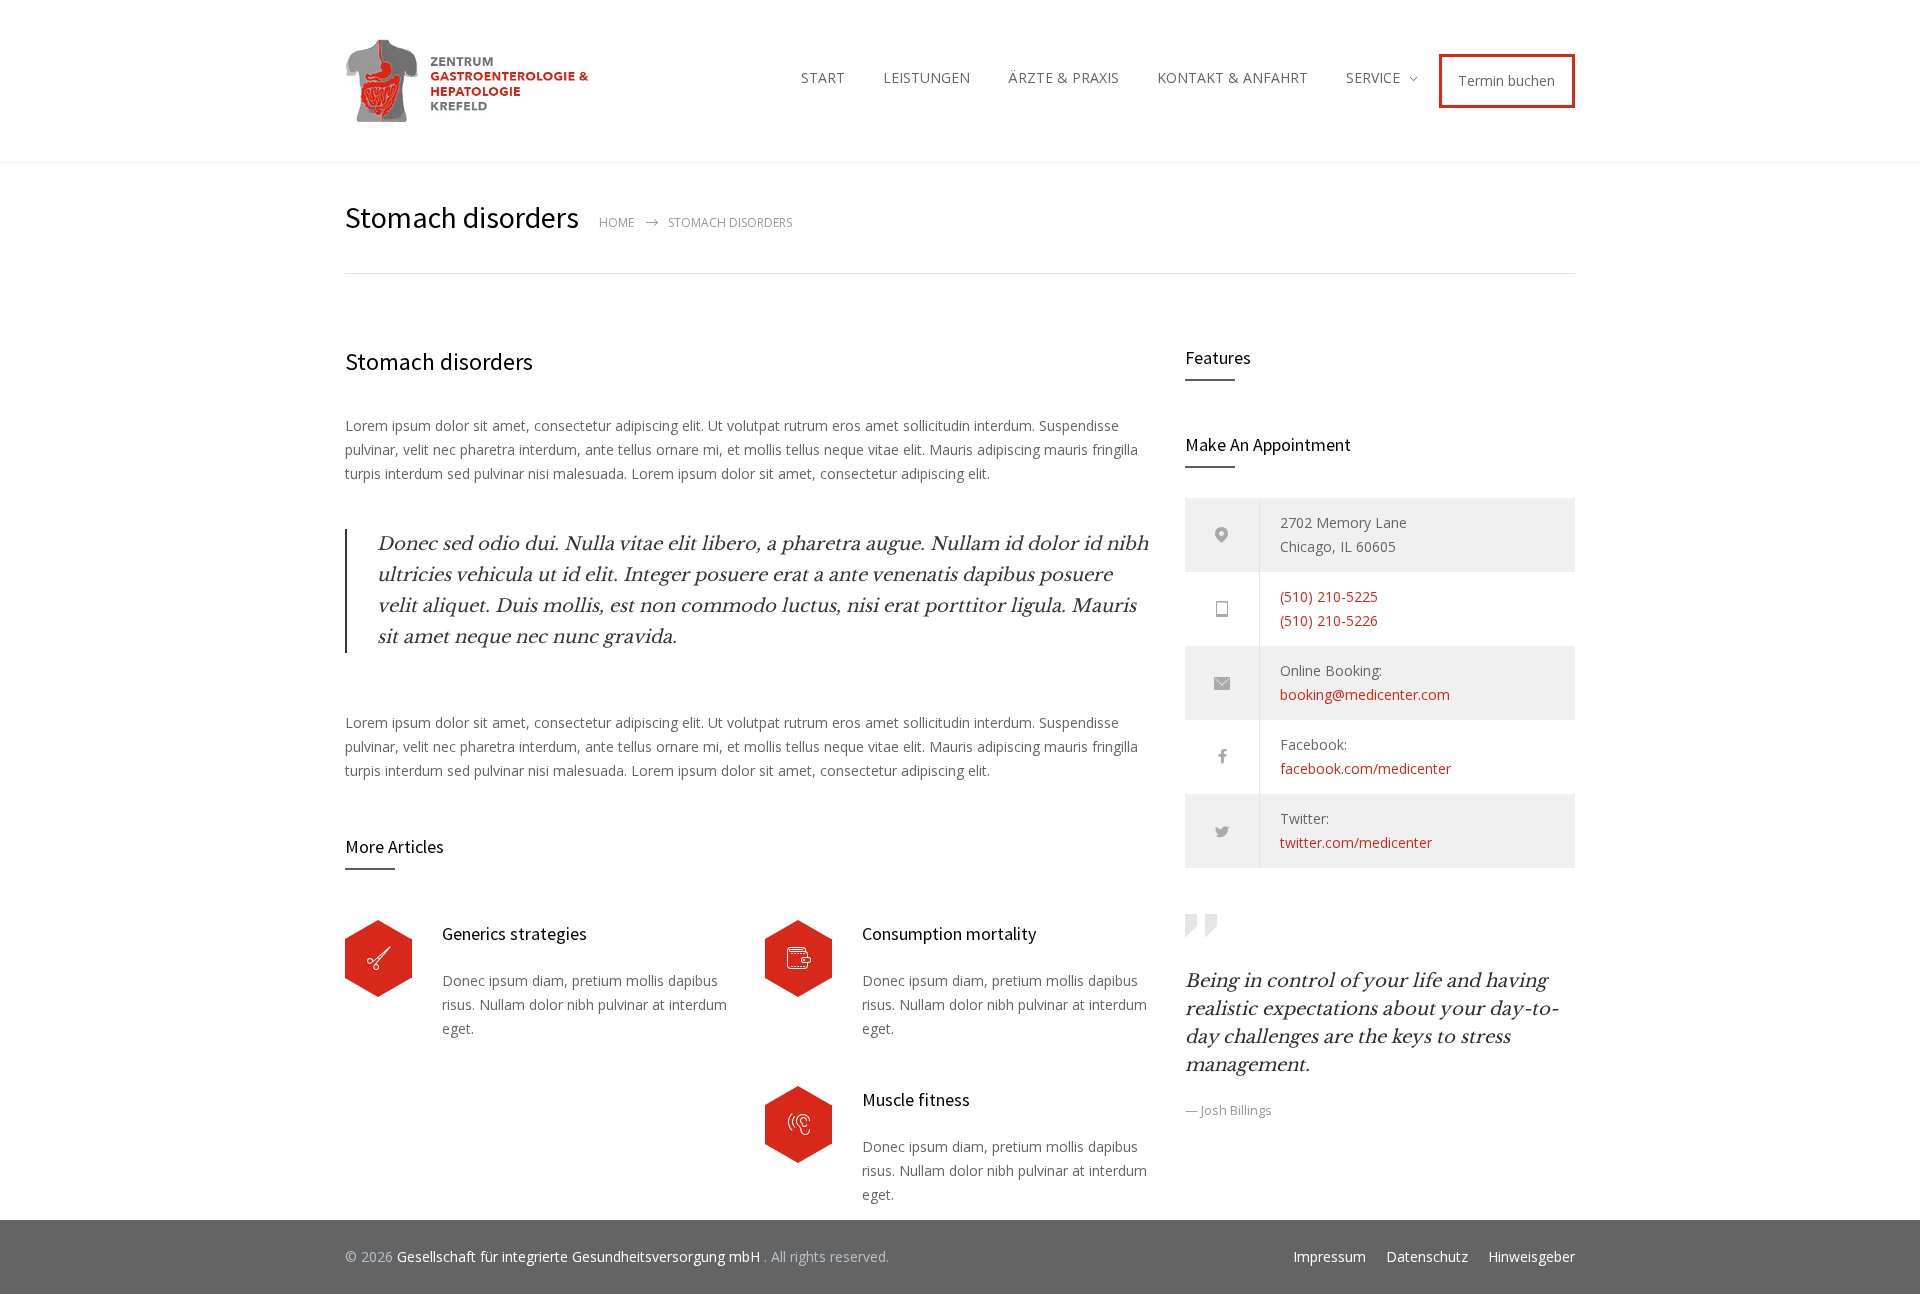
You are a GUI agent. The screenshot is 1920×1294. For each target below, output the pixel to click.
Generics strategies (514, 933)
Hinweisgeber (1531, 1256)
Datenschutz (1427, 1256)
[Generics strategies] (378, 958)
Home (616, 222)
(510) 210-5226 (1329, 620)
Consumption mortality (949, 933)
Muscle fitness (916, 1099)
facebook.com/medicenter (1365, 768)
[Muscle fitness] (798, 1124)
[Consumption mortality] (798, 958)
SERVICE (1373, 77)
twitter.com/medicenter (1356, 842)
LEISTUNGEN (926, 77)
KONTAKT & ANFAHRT (1232, 77)
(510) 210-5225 (1329, 596)
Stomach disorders (439, 361)
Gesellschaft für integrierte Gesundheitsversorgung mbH (580, 1256)
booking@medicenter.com (1365, 694)
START (823, 77)
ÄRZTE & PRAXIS (1063, 77)
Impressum (1329, 1256)
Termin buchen (1506, 80)
